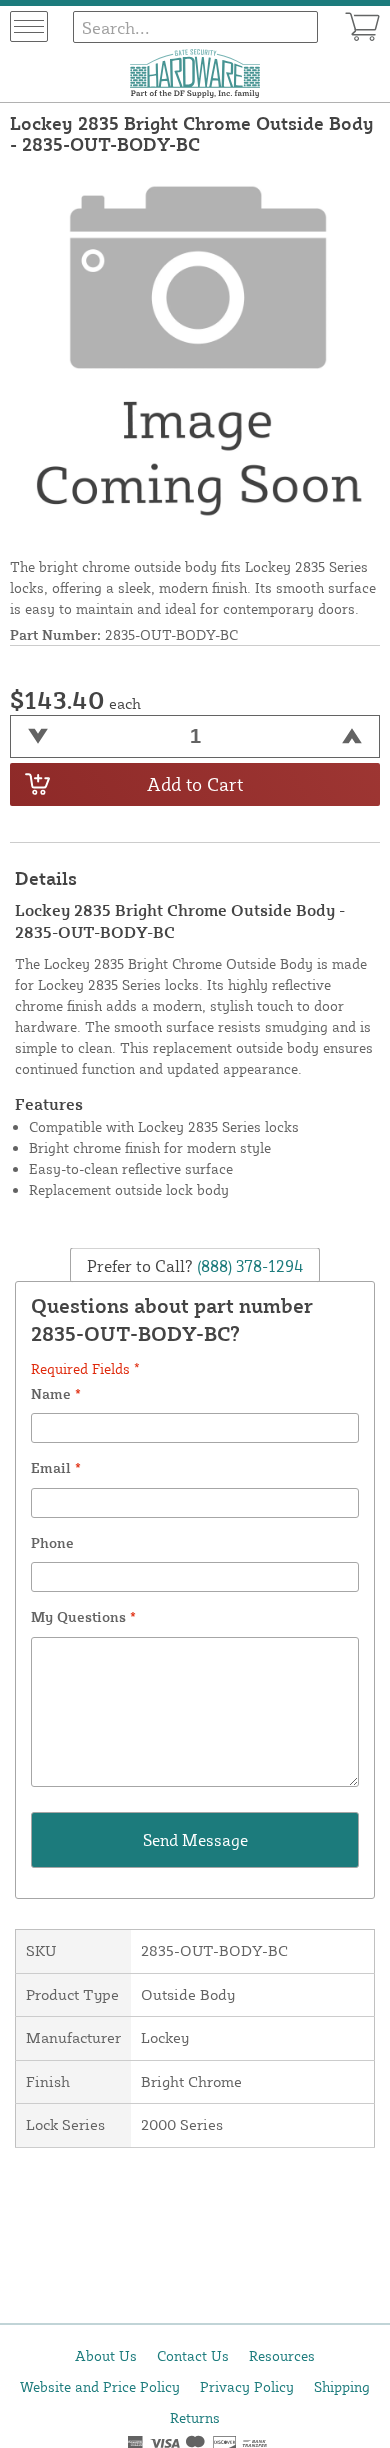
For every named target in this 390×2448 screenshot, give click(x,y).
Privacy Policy (247, 2386)
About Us (106, 2355)
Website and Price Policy (100, 2386)
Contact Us (193, 2355)
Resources (282, 2355)
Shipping (342, 2386)
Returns (195, 2417)
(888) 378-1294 (248, 1265)
